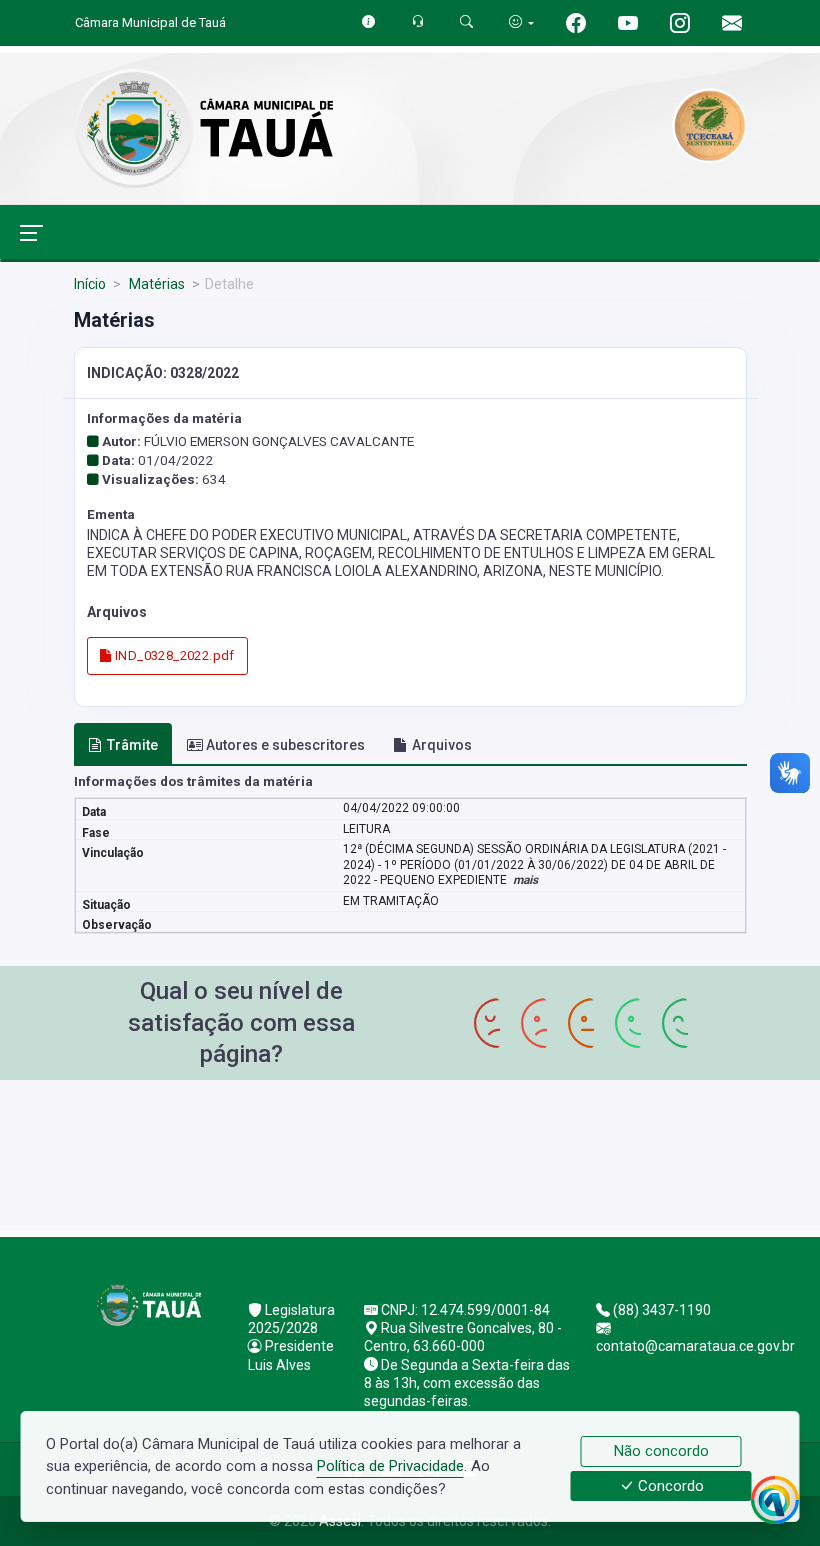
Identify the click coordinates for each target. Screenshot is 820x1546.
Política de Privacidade (390, 1466)
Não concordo (661, 1451)
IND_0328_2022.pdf (173, 655)
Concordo (669, 1486)
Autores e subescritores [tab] (285, 745)
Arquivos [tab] (442, 745)
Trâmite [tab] (132, 745)
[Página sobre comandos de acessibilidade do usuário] (521, 22)
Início (90, 284)
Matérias (155, 284)
